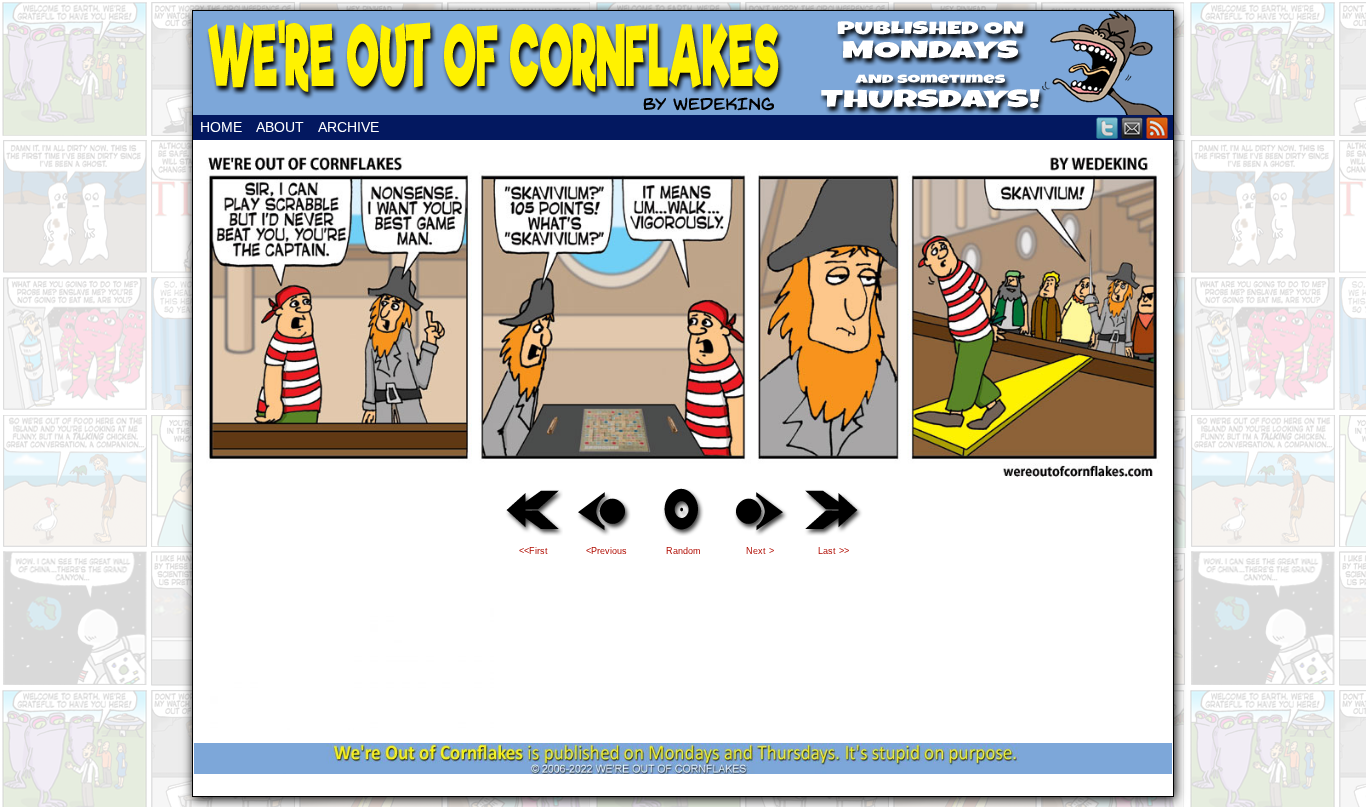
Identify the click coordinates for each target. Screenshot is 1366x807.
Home (221, 127)
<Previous (606, 551)
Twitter (1107, 127)
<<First (533, 551)
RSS (1157, 127)
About (280, 127)
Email (1132, 127)
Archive (348, 127)
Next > (760, 551)
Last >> (833, 551)
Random (683, 551)
